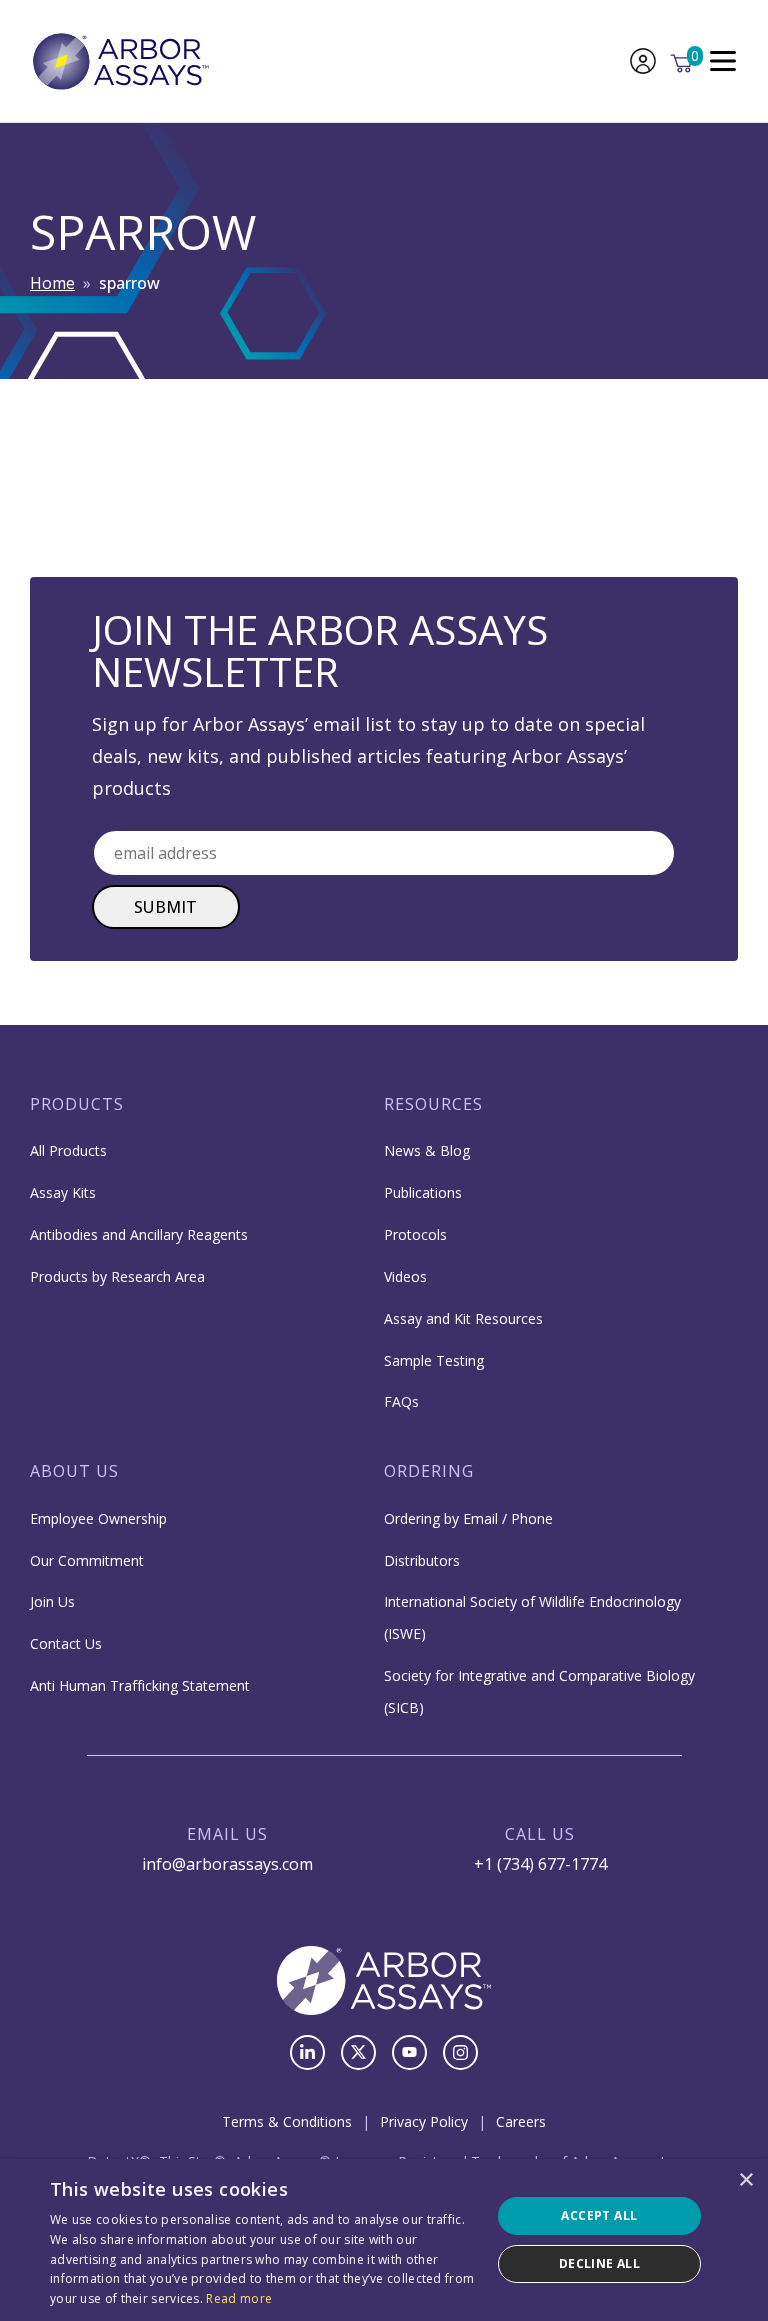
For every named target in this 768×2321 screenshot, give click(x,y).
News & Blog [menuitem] (427, 1150)
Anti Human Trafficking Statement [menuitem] (140, 1685)
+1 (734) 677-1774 (540, 1864)
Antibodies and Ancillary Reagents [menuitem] (139, 1234)
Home (52, 283)
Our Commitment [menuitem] (87, 1560)
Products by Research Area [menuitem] (117, 1276)
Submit (166, 907)
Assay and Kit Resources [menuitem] (463, 1318)
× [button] (745, 2180)
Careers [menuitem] (521, 2121)
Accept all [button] (599, 2215)
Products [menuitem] (77, 1104)
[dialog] (384, 2240)
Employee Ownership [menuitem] (98, 1518)
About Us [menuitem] (74, 1471)
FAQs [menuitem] (401, 1401)
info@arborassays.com (227, 1864)
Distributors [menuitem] (422, 1560)
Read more (239, 2298)
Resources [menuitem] (433, 1104)
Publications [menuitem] (423, 1192)
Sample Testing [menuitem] (434, 1360)
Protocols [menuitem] (415, 1234)
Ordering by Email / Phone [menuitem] (468, 1518)
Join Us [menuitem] (52, 1601)
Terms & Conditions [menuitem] (287, 2121)
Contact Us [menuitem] (66, 1643)
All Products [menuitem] (68, 1150)
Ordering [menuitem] (429, 1471)
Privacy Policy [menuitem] (424, 2121)
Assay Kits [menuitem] (63, 1192)
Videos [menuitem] (405, 1276)
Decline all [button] (599, 2263)
